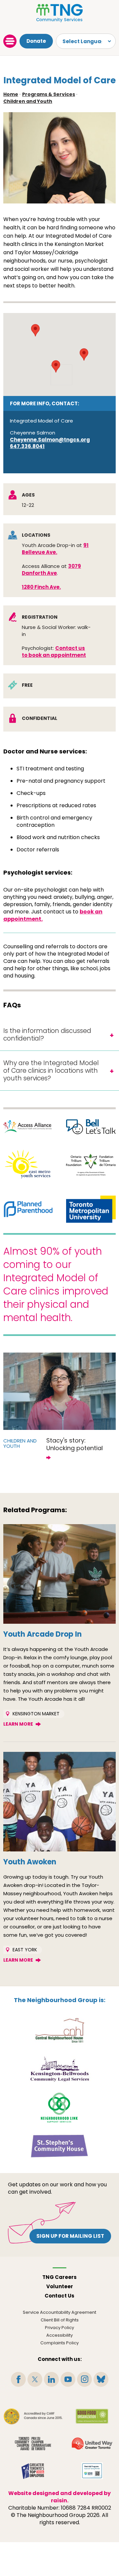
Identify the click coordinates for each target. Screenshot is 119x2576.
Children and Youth (28, 101)
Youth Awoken (30, 1862)
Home (11, 94)
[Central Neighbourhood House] (59, 2030)
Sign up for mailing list (70, 2236)
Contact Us (59, 2296)
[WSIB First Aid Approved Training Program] (92, 2471)
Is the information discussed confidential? (47, 1035)
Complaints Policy (59, 2343)
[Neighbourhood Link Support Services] (60, 2107)
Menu (10, 41)
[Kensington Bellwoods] (59, 2069)
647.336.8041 (27, 446)
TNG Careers (59, 2277)
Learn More (18, 1724)
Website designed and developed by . (59, 2497)
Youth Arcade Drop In (42, 1634)
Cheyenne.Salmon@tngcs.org (50, 440)
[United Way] (92, 2444)
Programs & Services (49, 94)
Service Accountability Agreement (59, 2312)
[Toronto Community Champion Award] (33, 2444)
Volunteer (60, 2286)
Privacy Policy (59, 2328)
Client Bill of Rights (60, 2320)
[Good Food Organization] (92, 2416)
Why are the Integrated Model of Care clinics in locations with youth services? (51, 1071)
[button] (35, 330)
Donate (36, 41)
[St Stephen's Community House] (59, 2146)
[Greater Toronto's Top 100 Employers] (33, 2471)
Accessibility (59, 2335)
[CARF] (33, 2416)
